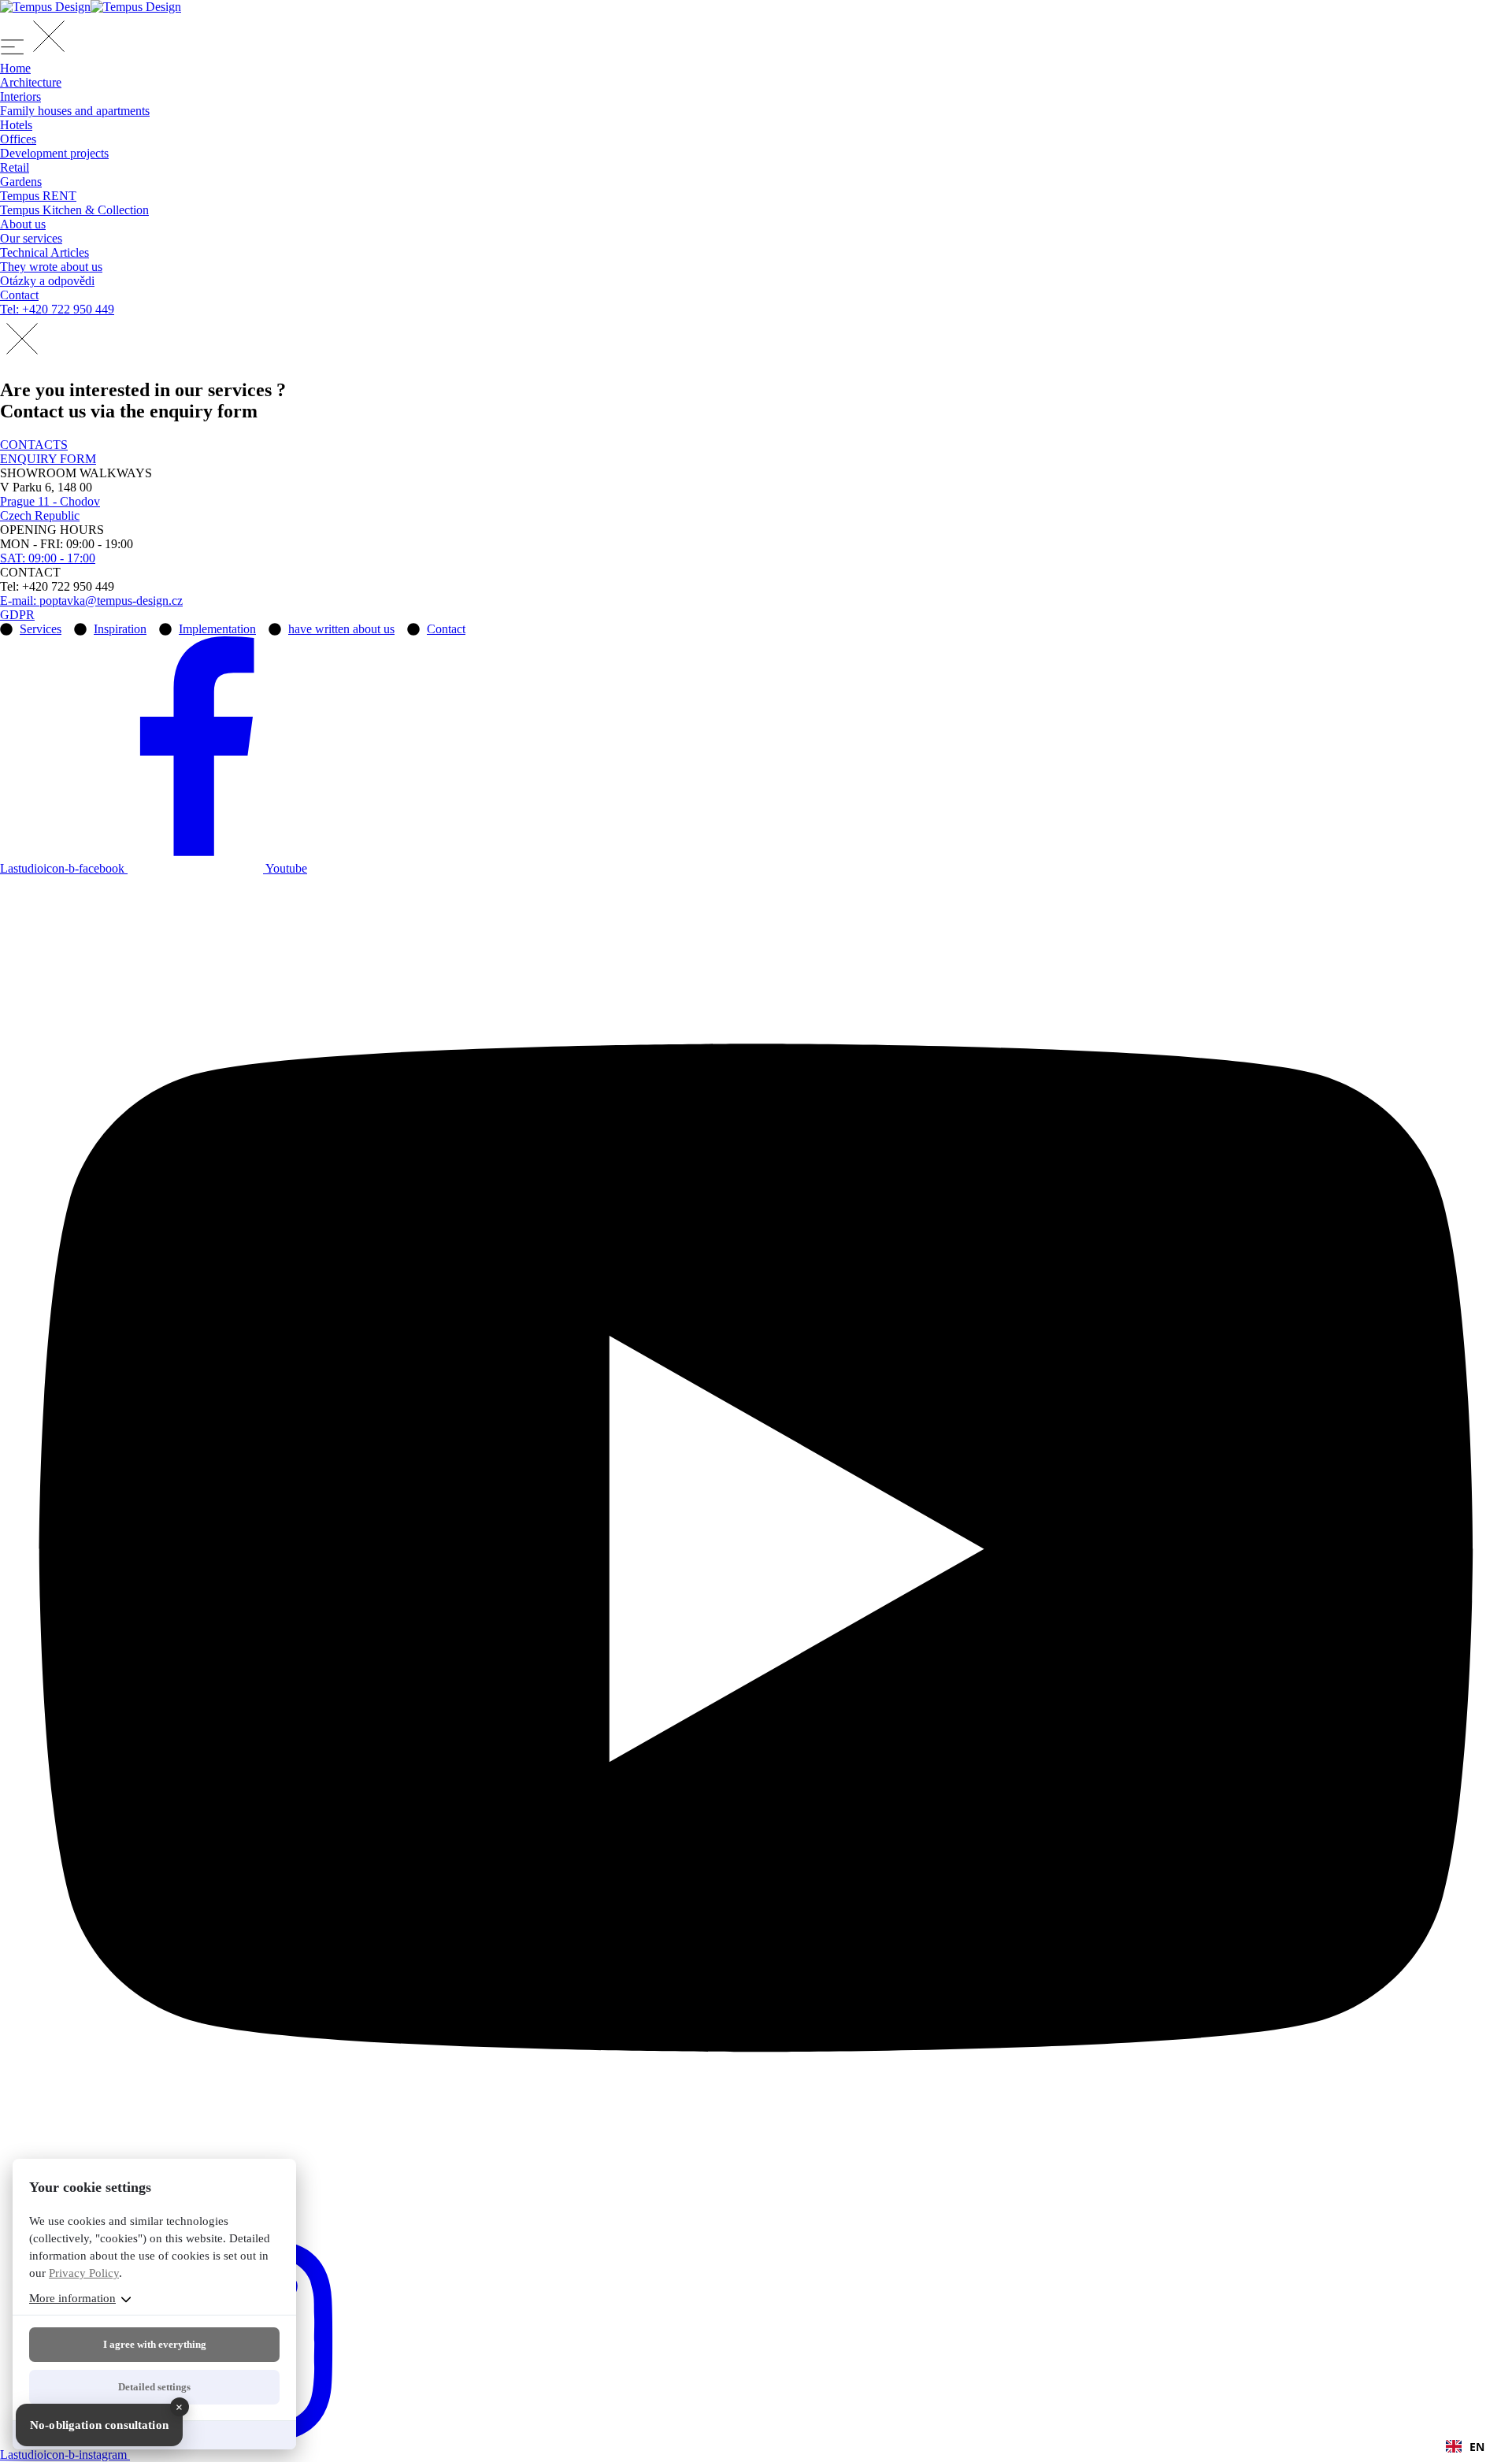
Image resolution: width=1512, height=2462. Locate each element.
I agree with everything (155, 2344)
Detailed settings (154, 2387)
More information (72, 2298)
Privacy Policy (84, 2273)
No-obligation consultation (99, 2425)
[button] (1465, 2446)
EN (1477, 2447)
